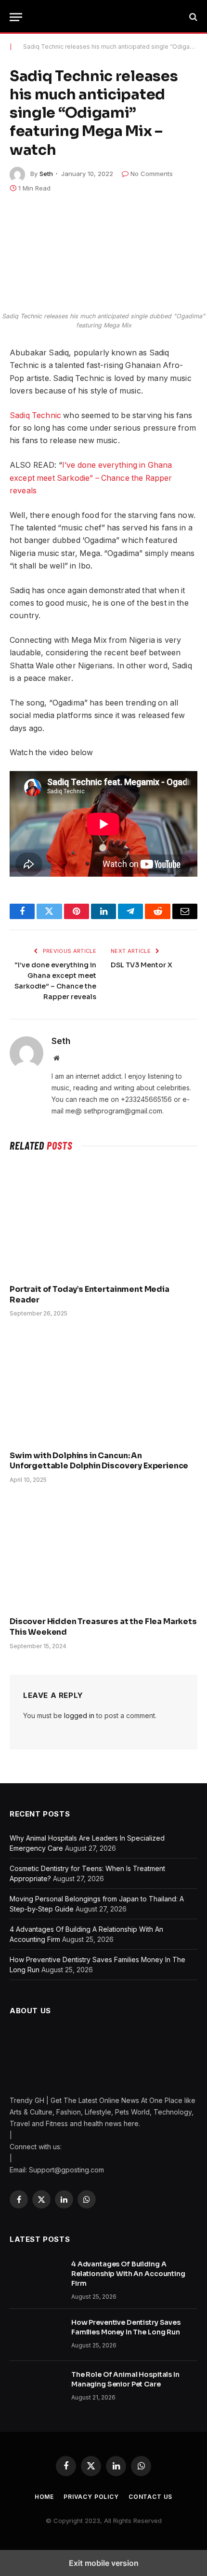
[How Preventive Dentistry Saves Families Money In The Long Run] (36, 2335)
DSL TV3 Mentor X (142, 965)
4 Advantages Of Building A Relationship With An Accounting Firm (128, 2274)
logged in (79, 1715)
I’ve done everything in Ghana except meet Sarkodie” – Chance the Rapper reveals (91, 478)
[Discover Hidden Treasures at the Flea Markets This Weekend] (103, 1553)
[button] (16, 17)
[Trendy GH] (108, 17)
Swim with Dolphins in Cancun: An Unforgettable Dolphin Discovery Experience (99, 1461)
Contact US (150, 2497)
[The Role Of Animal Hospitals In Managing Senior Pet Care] (36, 2387)
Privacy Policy (91, 2497)
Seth (46, 174)
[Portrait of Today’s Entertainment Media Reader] (103, 1220)
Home (44, 2497)
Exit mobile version (104, 2563)
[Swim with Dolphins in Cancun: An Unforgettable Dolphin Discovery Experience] (103, 1386)
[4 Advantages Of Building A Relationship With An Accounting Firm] (36, 2277)
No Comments (152, 174)
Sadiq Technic (35, 415)
